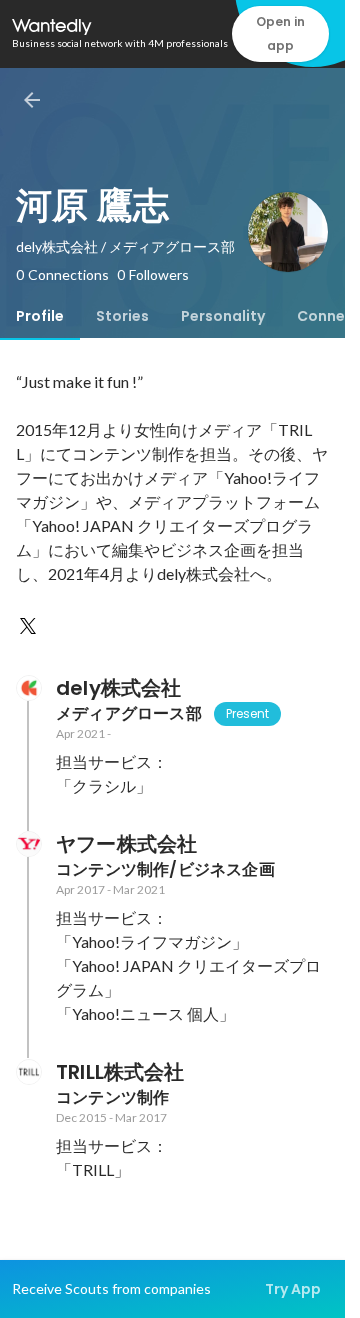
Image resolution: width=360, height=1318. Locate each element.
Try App (293, 1289)
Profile (40, 316)
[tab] (40, 316)
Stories (122, 316)
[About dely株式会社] (28, 688)
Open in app (280, 33)
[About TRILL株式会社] (28, 1072)
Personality (223, 316)
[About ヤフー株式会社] (28, 844)
